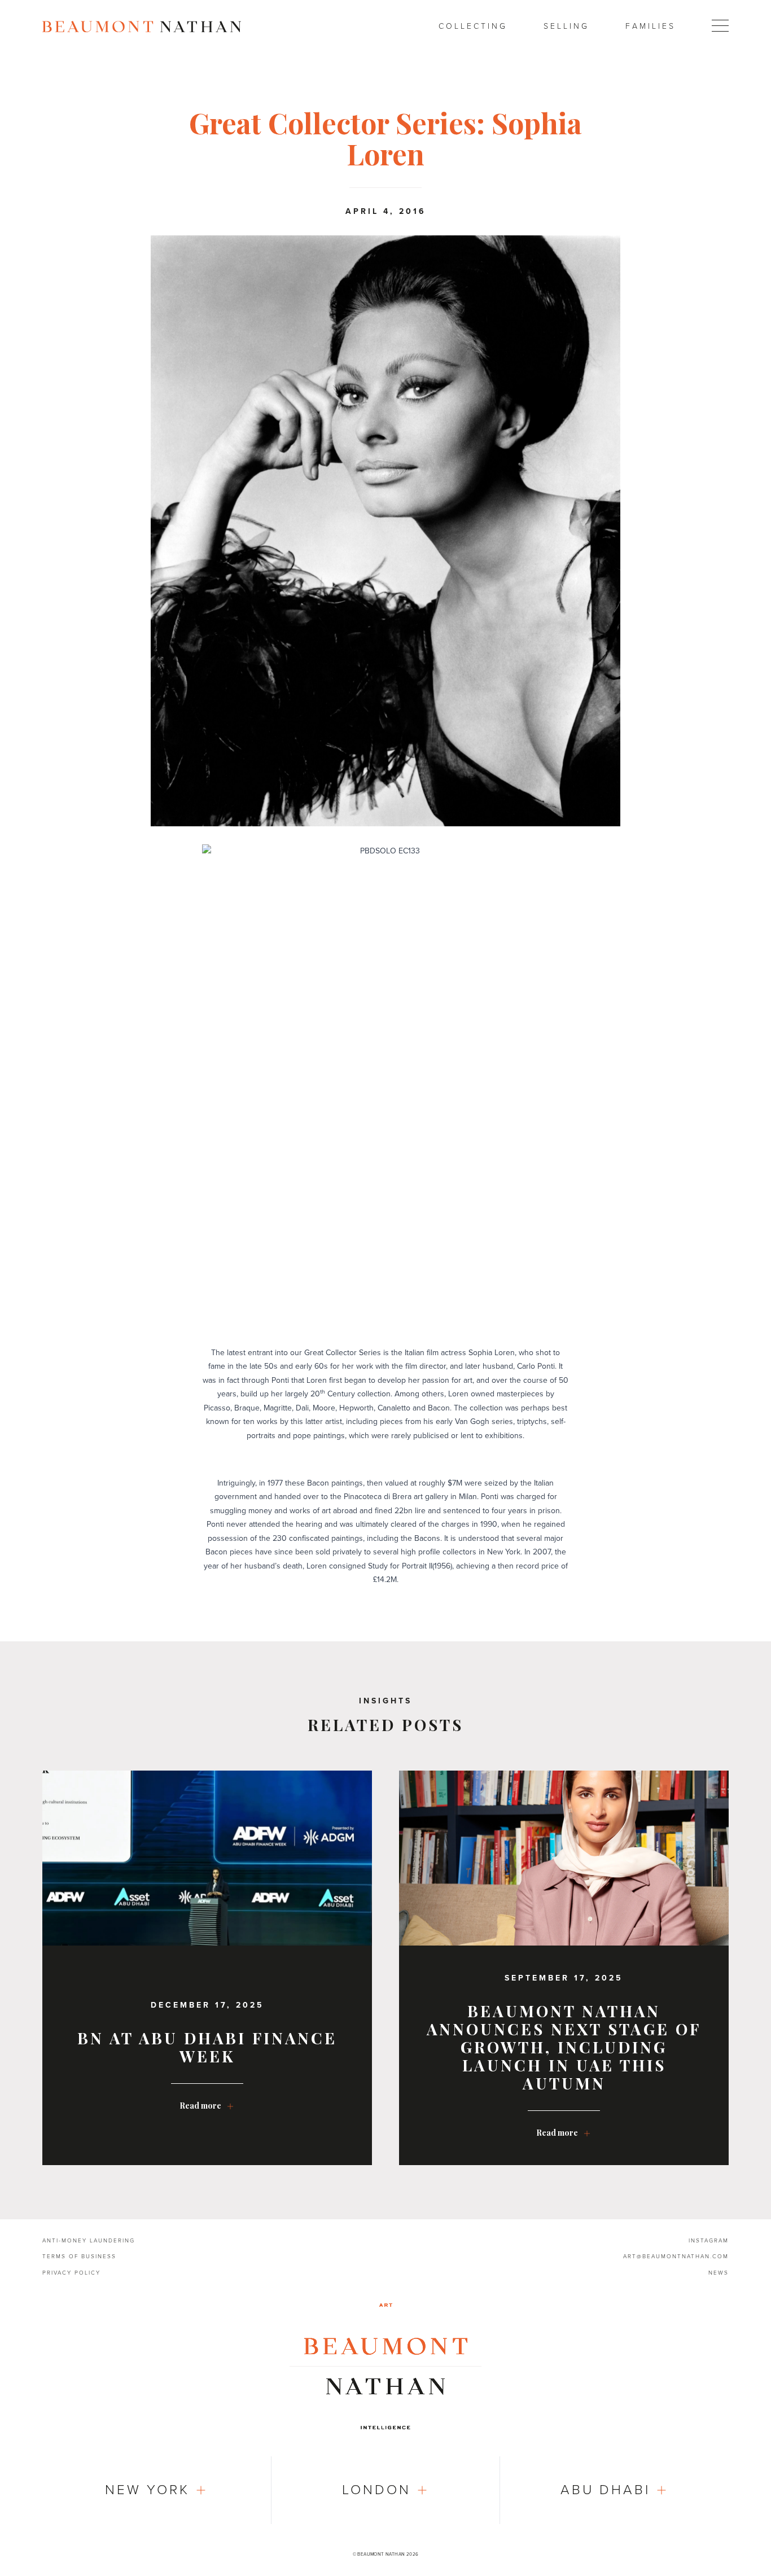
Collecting (473, 26)
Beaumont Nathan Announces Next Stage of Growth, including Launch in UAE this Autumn (564, 2047)
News (719, 2273)
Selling (566, 26)
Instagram (709, 2241)
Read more (200, 2106)
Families (650, 26)
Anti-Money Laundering (89, 2241)
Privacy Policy (71, 2273)
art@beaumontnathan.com (676, 2257)
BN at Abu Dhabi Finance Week (207, 2047)
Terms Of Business (79, 2257)
